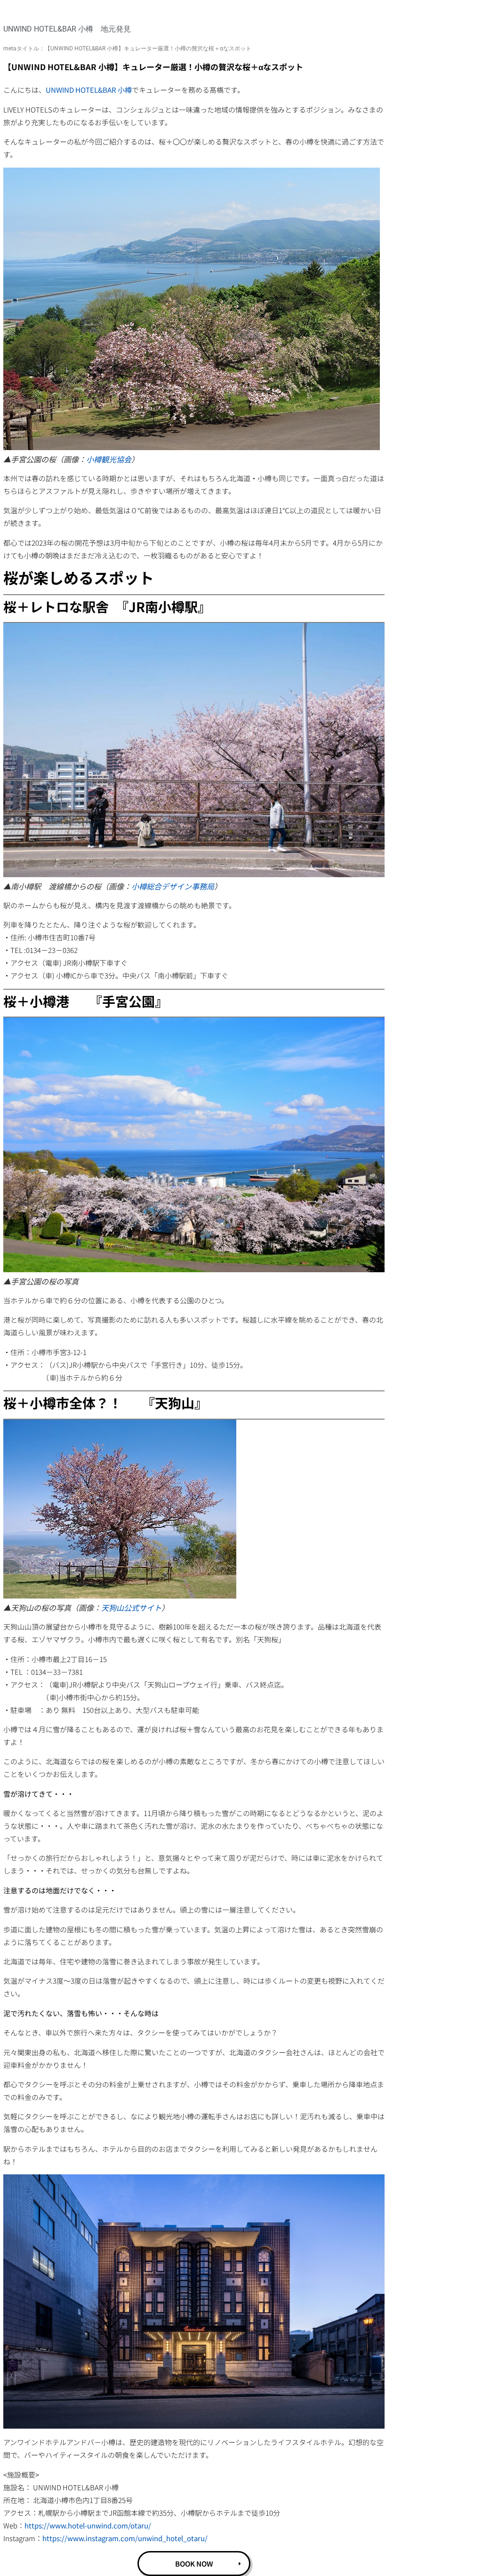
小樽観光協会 (109, 459)
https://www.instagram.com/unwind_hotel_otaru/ (125, 2538)
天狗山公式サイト (131, 1607)
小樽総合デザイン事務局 (173, 886)
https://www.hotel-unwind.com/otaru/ (88, 2525)
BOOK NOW (194, 2564)
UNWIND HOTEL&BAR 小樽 (89, 90)
